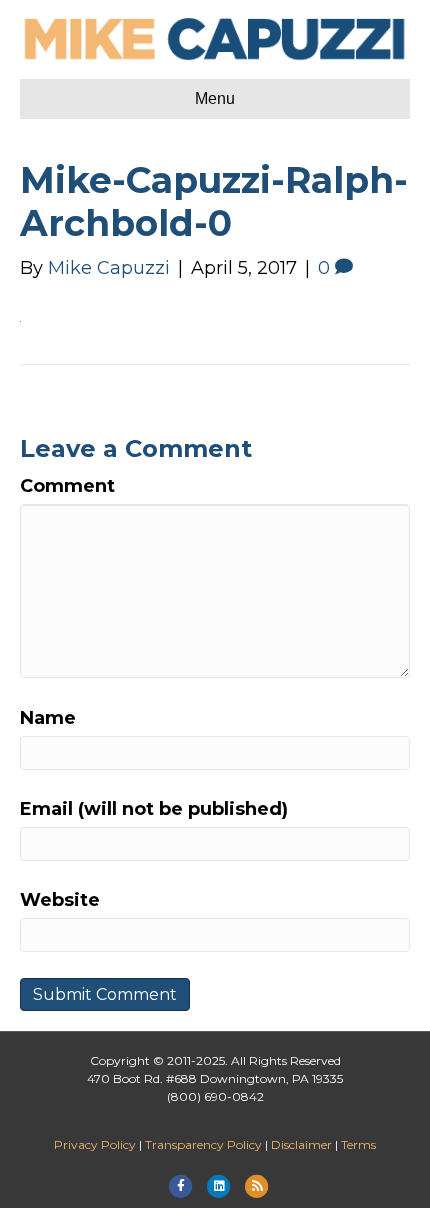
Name (48, 718)
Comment (67, 486)
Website (60, 900)
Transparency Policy (203, 1144)
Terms (358, 1144)
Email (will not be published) (154, 809)
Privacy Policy (95, 1144)
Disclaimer (301, 1144)
